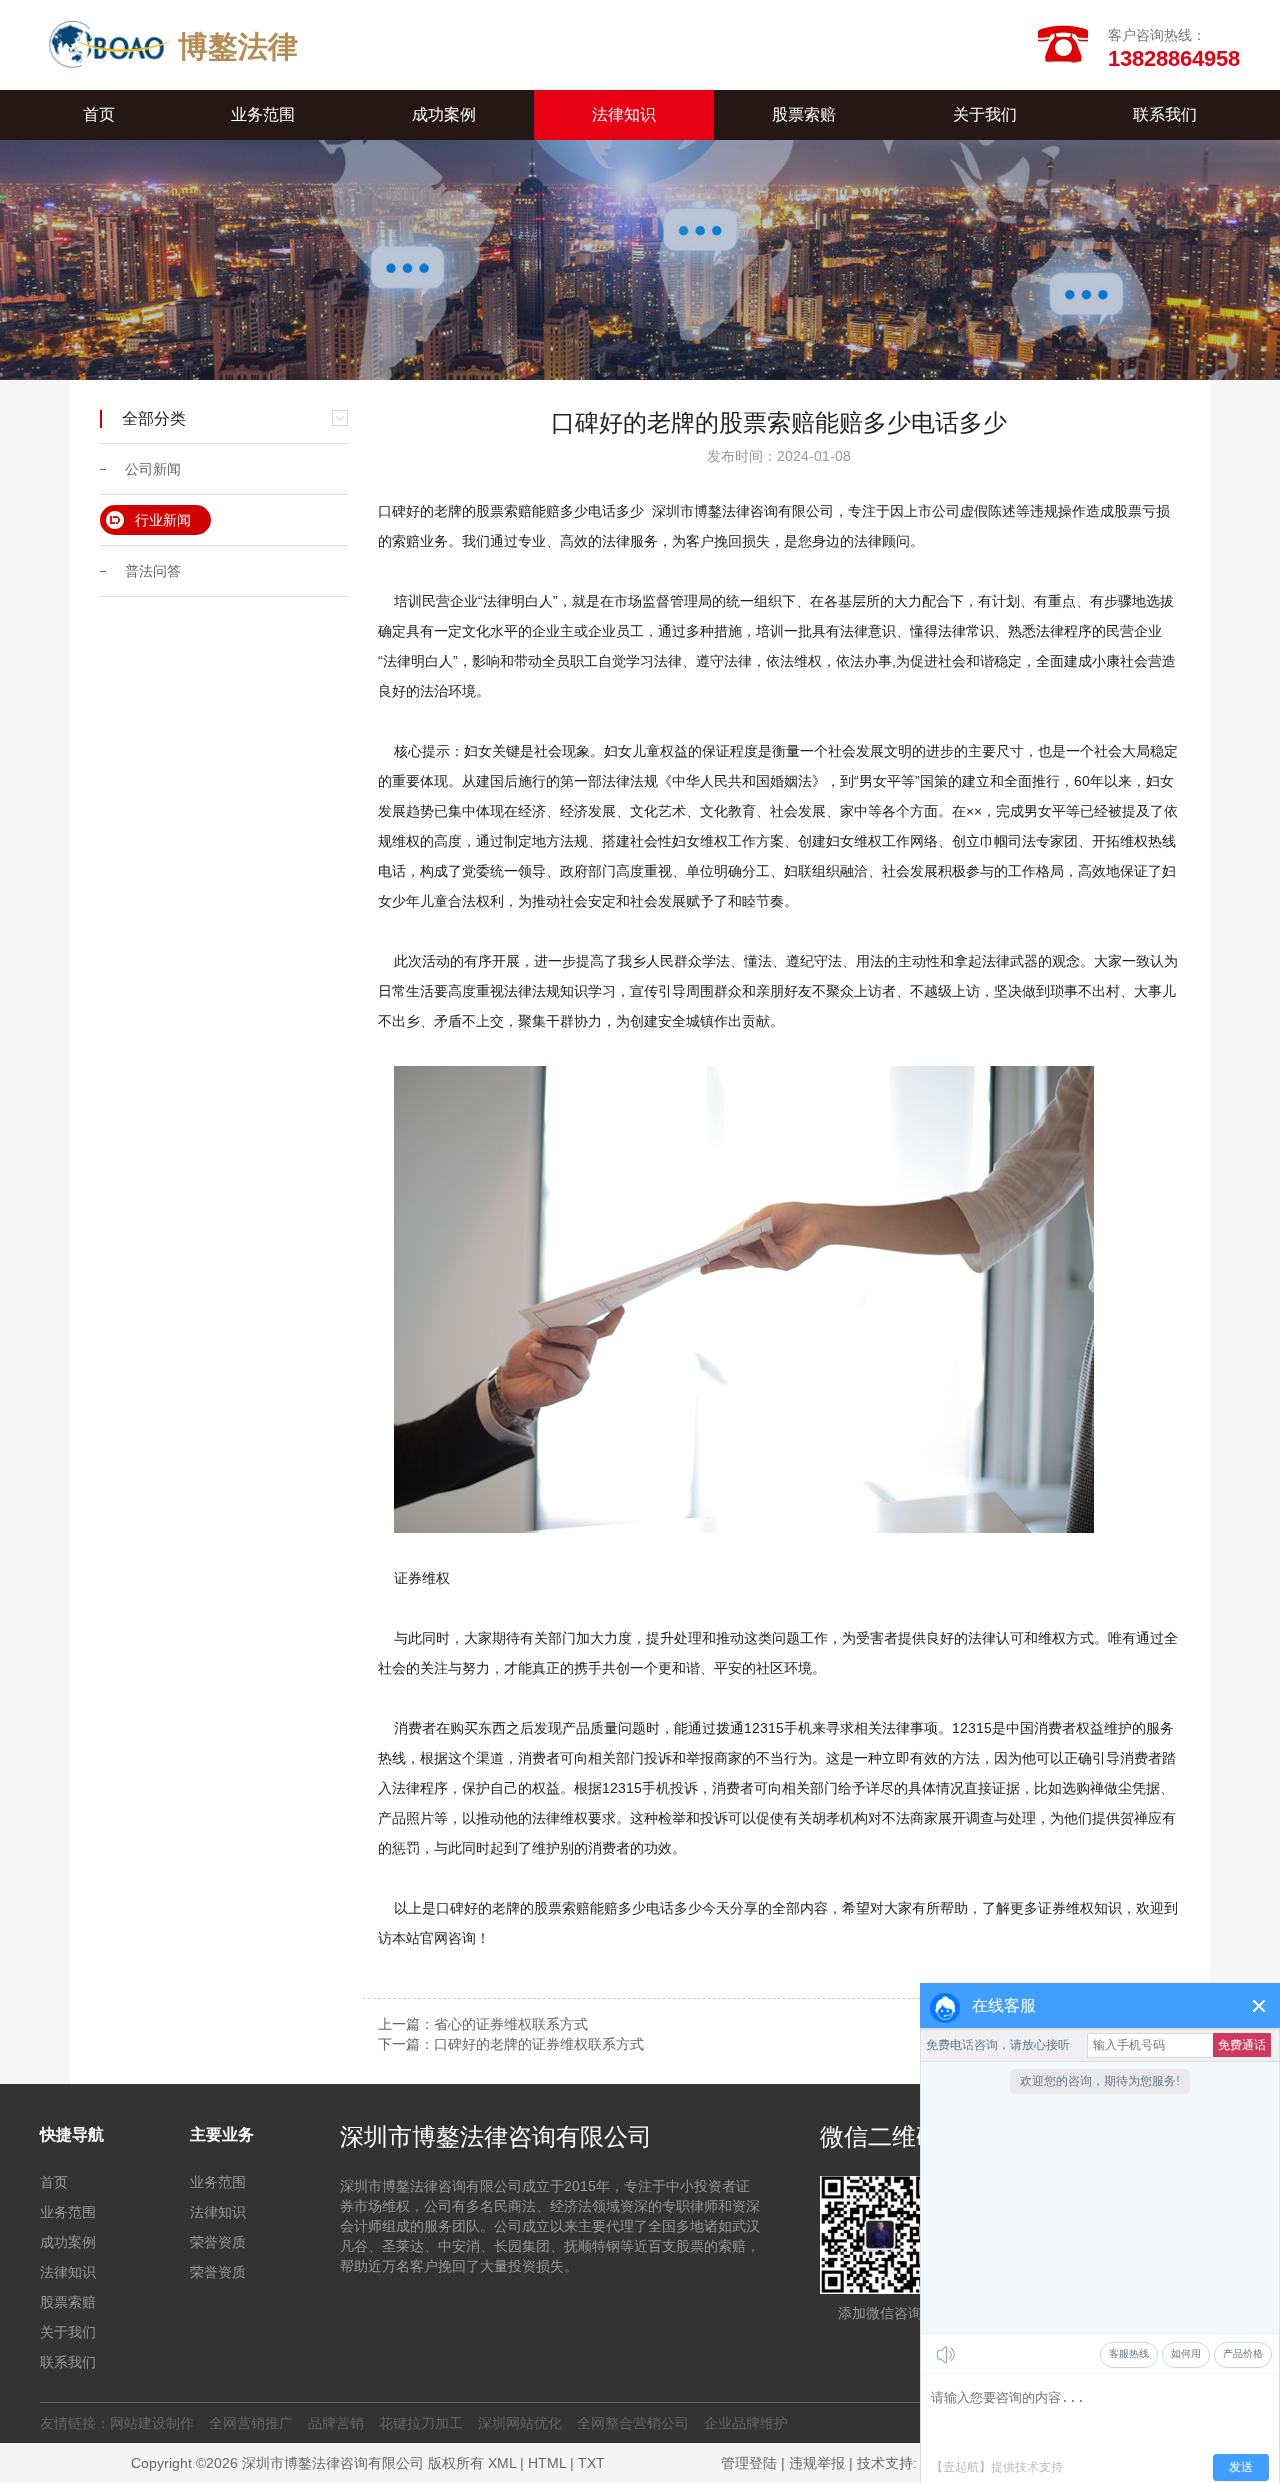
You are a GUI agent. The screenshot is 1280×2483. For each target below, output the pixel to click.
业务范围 (263, 114)
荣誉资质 (218, 2242)
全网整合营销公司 (633, 2423)
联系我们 (1165, 114)
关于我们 (985, 114)
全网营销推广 (251, 2423)
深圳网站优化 (520, 2423)
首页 (99, 114)
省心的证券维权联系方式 (511, 2024)
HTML (547, 2463)
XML (502, 2463)
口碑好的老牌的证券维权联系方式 (539, 2044)
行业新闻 (163, 520)
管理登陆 (749, 2463)
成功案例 (444, 114)
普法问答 (153, 571)
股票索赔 (804, 114)
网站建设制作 (152, 2423)
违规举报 (817, 2463)
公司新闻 (153, 469)
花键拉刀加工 (421, 2423)
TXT (591, 2463)
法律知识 (624, 114)
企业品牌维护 (746, 2423)
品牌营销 (336, 2423)
